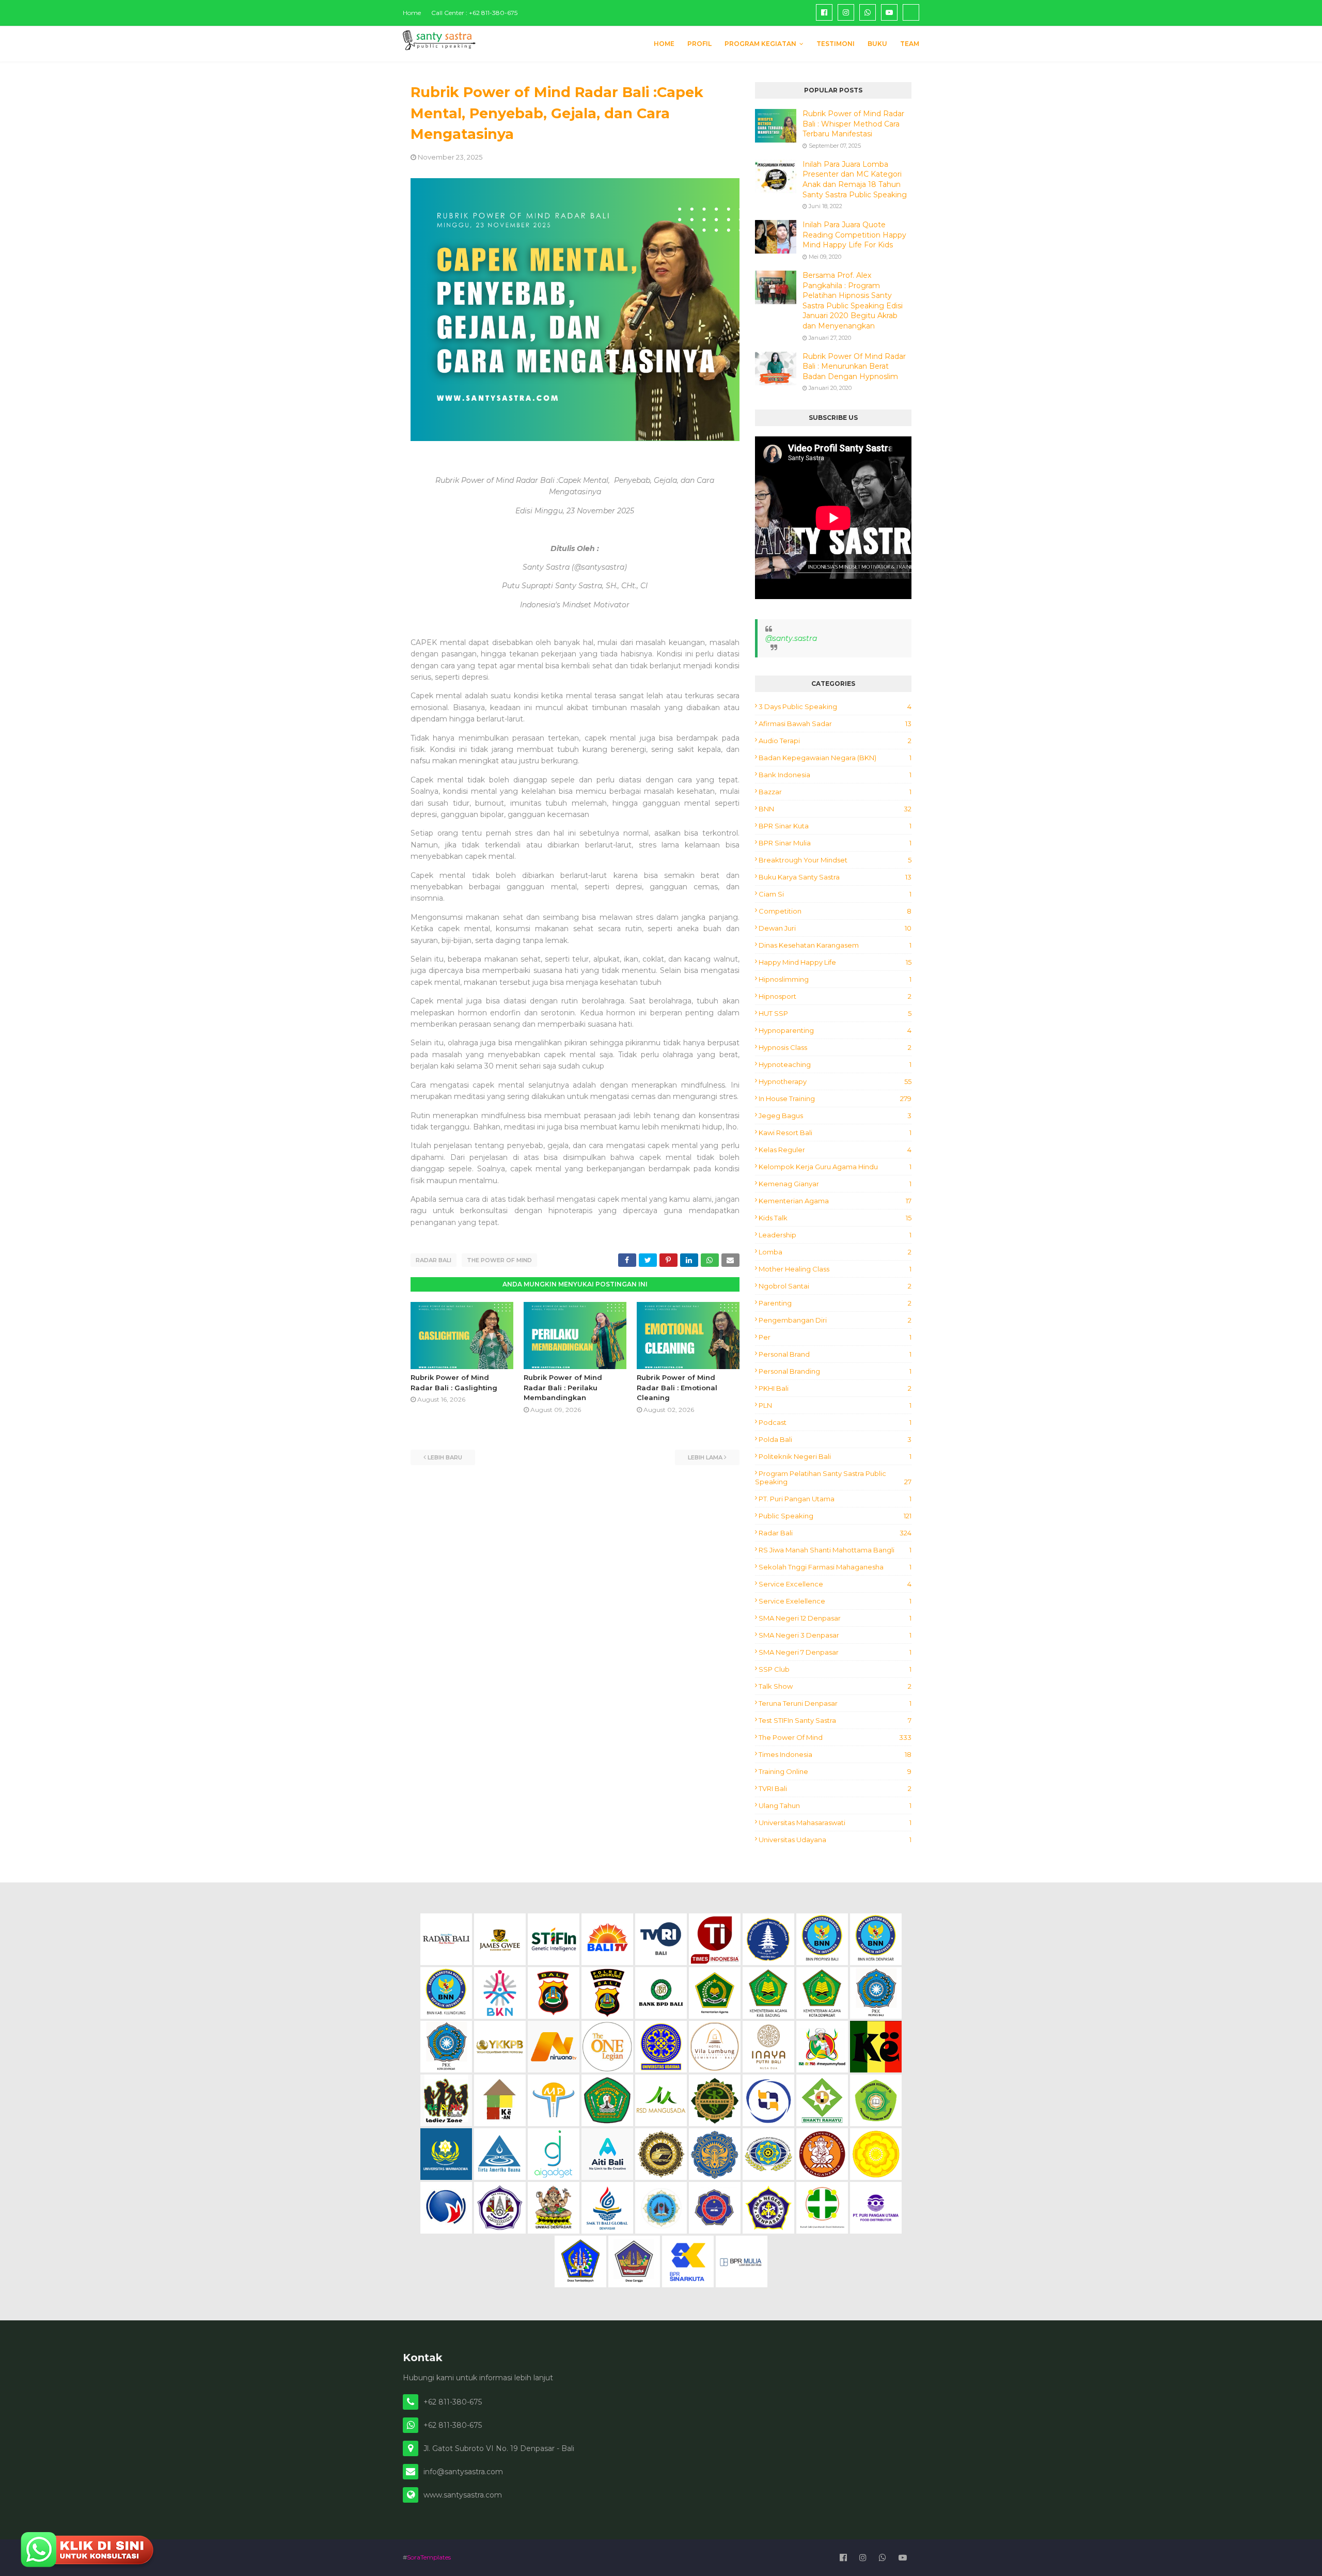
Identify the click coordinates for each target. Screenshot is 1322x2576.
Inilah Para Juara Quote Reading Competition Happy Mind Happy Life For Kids (854, 235)
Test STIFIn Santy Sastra (835, 1720)
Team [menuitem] (910, 44)
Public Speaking (835, 1516)
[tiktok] (911, 12)
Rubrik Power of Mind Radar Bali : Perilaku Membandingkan (563, 1387)
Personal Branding (835, 1371)
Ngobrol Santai (835, 1286)
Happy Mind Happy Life (835, 962)
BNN (835, 809)
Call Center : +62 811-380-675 (474, 13)
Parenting (835, 1303)
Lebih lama (705, 1457)
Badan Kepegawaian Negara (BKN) (835, 758)
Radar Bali (434, 1260)
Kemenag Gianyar (835, 1184)
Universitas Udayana (835, 1840)
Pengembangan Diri (835, 1320)
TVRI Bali (835, 1788)
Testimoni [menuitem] (836, 44)
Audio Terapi (835, 741)
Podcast (835, 1422)
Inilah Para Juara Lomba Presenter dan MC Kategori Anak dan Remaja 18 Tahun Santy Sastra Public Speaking (855, 179)
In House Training (835, 1098)
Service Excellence (835, 1584)
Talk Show (835, 1686)
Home (412, 13)
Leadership (835, 1235)
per (835, 1337)
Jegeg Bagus (835, 1116)
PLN (835, 1405)
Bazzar (835, 792)
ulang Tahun (835, 1805)
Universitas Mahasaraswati (835, 1823)
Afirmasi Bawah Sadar (835, 724)
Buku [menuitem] (877, 44)
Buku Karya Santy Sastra (835, 877)
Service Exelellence (835, 1601)
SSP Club (835, 1669)
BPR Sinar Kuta (835, 826)
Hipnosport (835, 996)
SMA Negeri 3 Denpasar (835, 1635)
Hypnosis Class (835, 1047)
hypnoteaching (835, 1064)
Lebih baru (445, 1457)
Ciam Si (835, 894)
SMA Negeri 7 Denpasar (835, 1652)
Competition (835, 911)
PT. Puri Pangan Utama (835, 1499)
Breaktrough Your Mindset (835, 860)
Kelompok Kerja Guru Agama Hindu (835, 1167)
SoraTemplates (429, 2557)
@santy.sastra (791, 638)
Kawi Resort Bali (835, 1133)
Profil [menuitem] (699, 44)
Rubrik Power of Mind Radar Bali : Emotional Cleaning (677, 1387)
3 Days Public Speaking (835, 706)
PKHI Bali (835, 1388)
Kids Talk (835, 1218)
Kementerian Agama (835, 1201)
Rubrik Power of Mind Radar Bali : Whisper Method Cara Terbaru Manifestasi (853, 124)
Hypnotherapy (835, 1081)
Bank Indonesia (835, 775)
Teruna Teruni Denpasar (835, 1703)
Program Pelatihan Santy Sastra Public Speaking (833, 1478)
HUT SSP (835, 1013)
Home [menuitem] (664, 44)
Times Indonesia (835, 1754)
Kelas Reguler (835, 1150)
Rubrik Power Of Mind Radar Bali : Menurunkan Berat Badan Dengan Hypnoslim (854, 366)
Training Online (835, 1771)
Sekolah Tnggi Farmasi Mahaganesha (835, 1567)
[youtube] (889, 12)
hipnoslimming (835, 979)
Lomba (835, 1252)
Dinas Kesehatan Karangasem (835, 945)
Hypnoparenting (835, 1030)
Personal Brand (835, 1354)
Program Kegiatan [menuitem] (760, 44)
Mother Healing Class (835, 1269)
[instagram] (846, 12)
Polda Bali (835, 1439)
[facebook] (824, 12)
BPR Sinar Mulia (835, 843)
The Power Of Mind (499, 1260)
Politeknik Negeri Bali (835, 1456)
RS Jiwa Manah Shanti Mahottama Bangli (835, 1550)
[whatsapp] (868, 12)
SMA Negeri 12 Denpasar (835, 1618)
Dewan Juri (835, 928)
